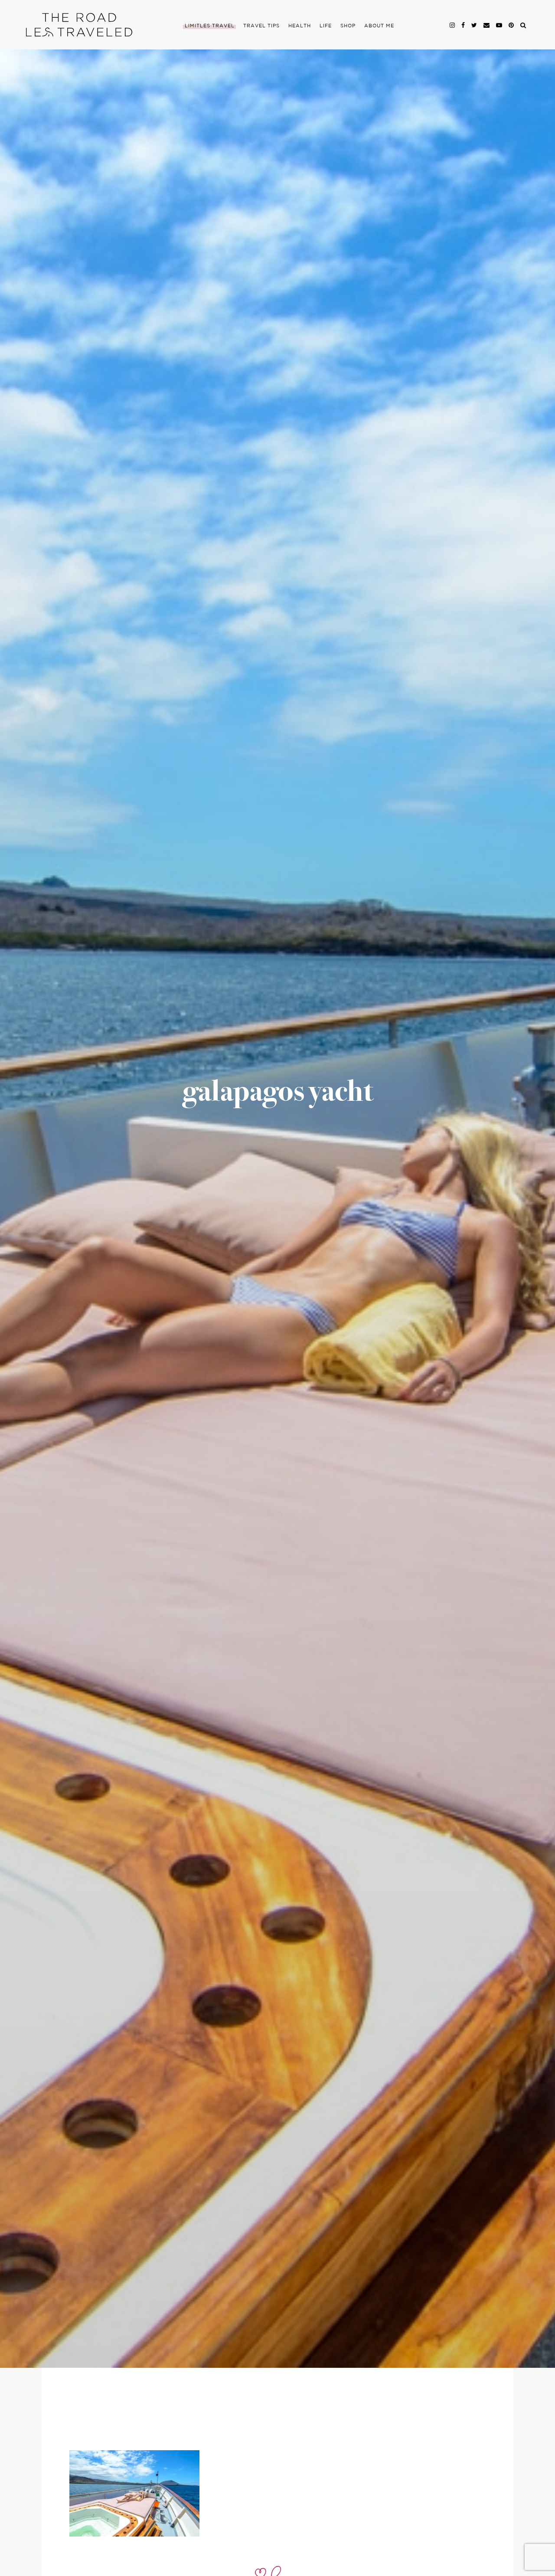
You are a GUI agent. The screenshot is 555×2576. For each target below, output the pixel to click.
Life (326, 26)
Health (300, 26)
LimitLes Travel (210, 26)
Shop (348, 26)
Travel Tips (261, 26)
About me (379, 26)
